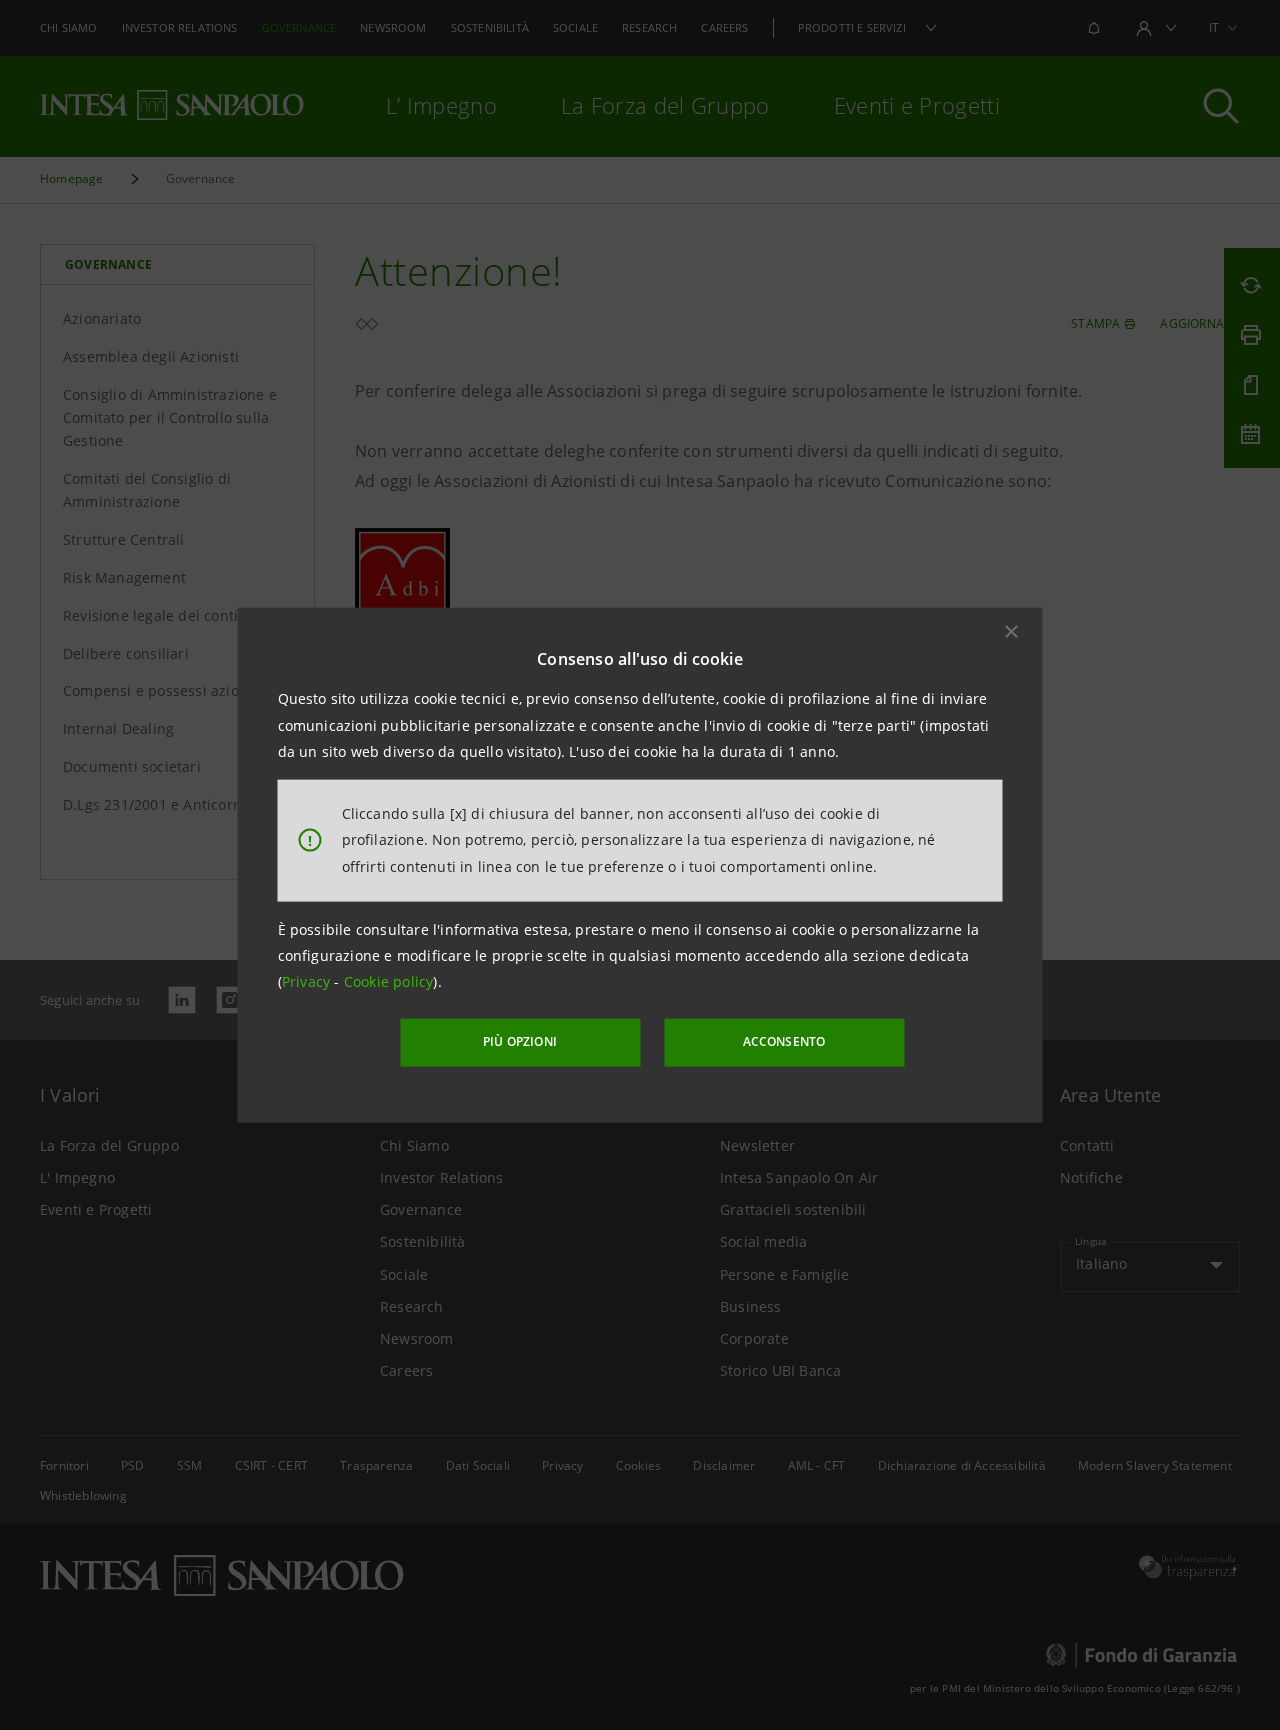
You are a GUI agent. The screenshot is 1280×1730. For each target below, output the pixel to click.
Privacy (308, 981)
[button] (1012, 632)
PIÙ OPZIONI (520, 1041)
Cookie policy (389, 981)
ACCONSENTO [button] (784, 1041)
